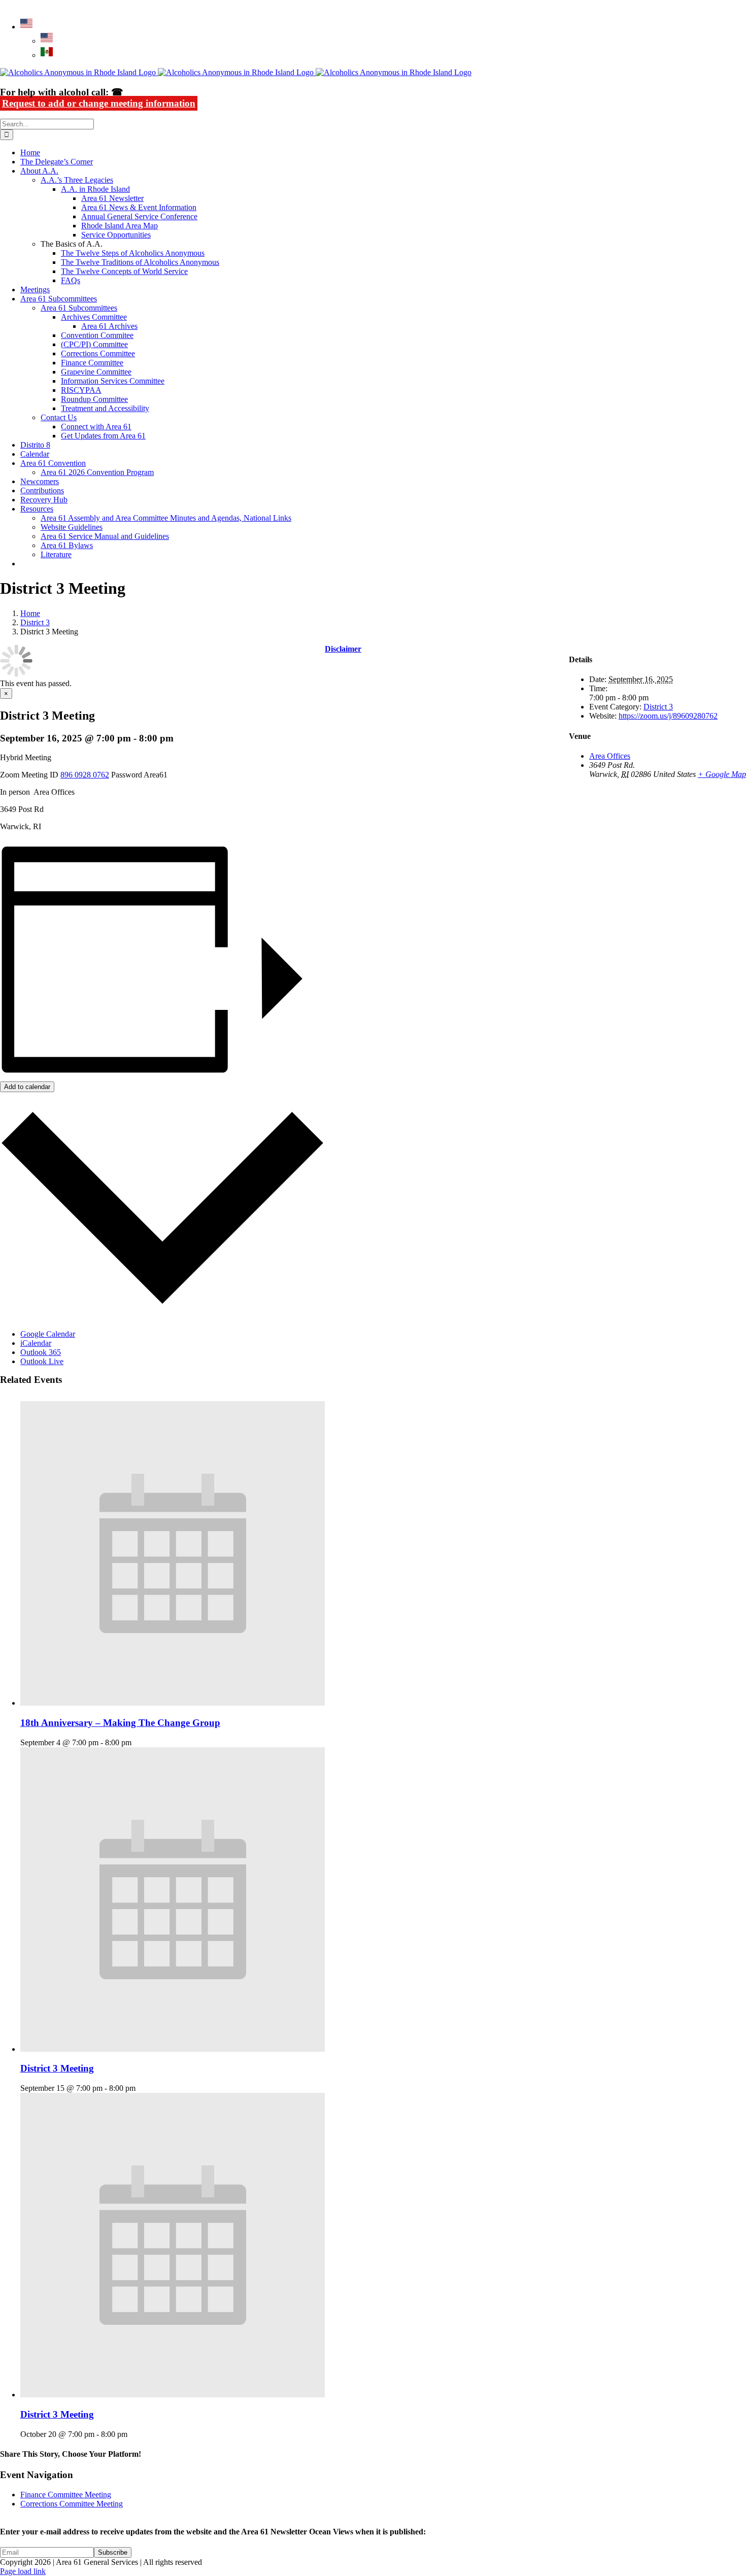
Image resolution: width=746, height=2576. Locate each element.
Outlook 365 (41, 1352)
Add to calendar (27, 1087)
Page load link (23, 2571)
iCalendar (36, 1343)
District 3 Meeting (57, 2068)
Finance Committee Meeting (66, 2495)
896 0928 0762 (85, 775)
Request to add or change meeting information (99, 103)
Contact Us (59, 417)
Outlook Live (42, 1361)
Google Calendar (48, 1334)
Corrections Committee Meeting (72, 2504)
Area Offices (610, 756)
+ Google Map (722, 774)
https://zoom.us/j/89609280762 (668, 716)
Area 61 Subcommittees (79, 308)
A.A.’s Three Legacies (77, 180)
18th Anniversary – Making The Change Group (120, 1723)
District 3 (658, 707)
